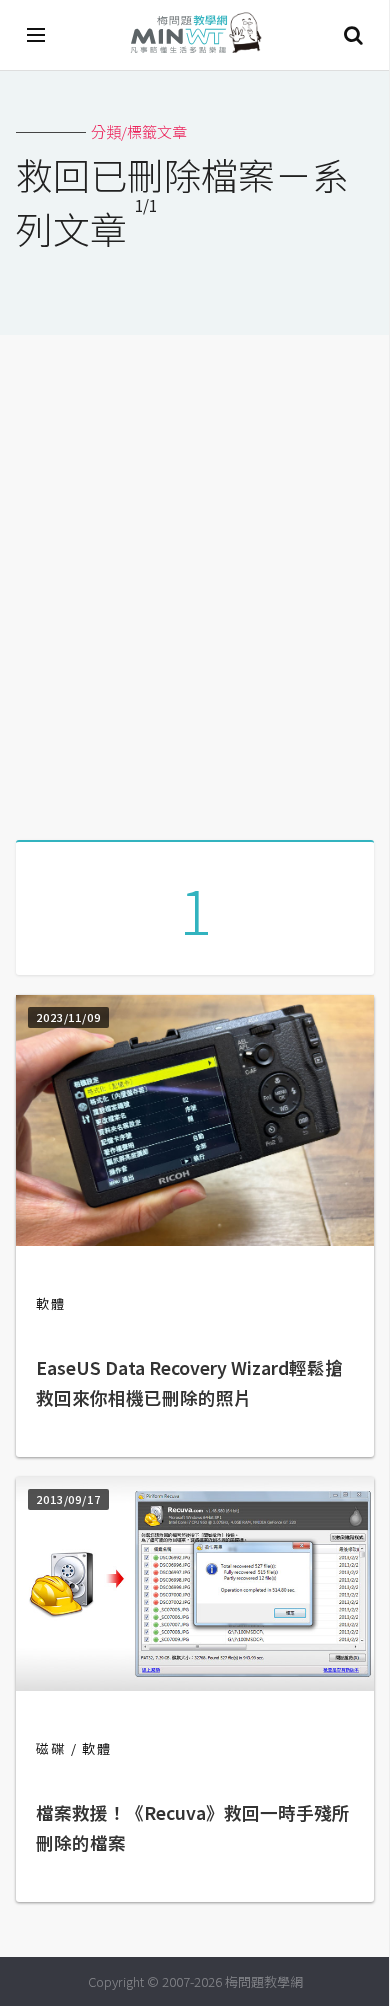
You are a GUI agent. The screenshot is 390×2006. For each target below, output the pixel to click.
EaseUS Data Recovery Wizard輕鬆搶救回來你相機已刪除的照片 (189, 1382)
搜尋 (353, 35)
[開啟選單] (37, 35)
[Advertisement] (195, 580)
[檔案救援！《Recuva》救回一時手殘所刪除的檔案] (195, 1684)
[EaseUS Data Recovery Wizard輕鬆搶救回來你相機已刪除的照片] (195, 1239)
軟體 (51, 1303)
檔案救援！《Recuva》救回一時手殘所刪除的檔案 (193, 1827)
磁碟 (51, 1748)
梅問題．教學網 (195, 35)
